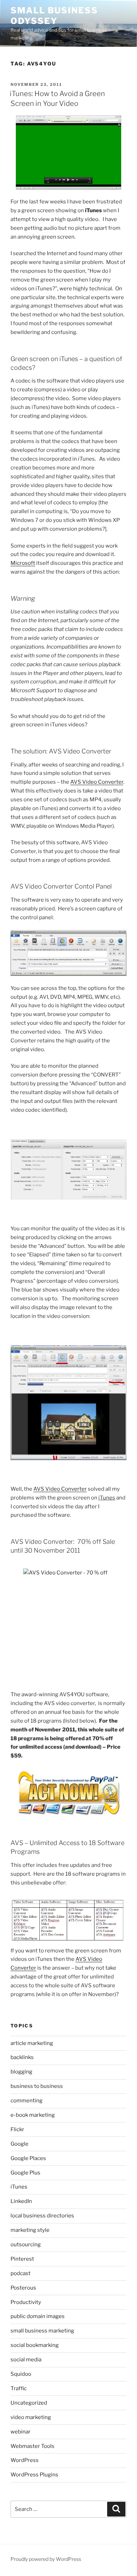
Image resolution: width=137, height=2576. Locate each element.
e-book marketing (33, 2115)
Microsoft (23, 563)
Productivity (26, 2302)
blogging (21, 2072)
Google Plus (25, 2173)
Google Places (28, 2158)
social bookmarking (35, 2345)
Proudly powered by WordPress (46, 2559)
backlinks (22, 2057)
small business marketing (42, 2331)
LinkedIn (21, 2201)
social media (26, 2360)
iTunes (19, 2187)
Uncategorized (29, 2403)
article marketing (32, 2043)
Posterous (23, 2288)
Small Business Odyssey (54, 16)
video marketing (31, 2417)
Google (19, 2144)
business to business (37, 2086)
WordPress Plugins (34, 2475)
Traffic (19, 2388)
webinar (21, 2432)
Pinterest (22, 2259)
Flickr (17, 2129)
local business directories (42, 2216)
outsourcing (26, 2244)
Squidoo (21, 2374)
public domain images (38, 2316)
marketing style (30, 2230)
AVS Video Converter (97, 782)
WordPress (25, 2460)
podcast (21, 2273)
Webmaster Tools (32, 2446)
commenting (27, 2101)
